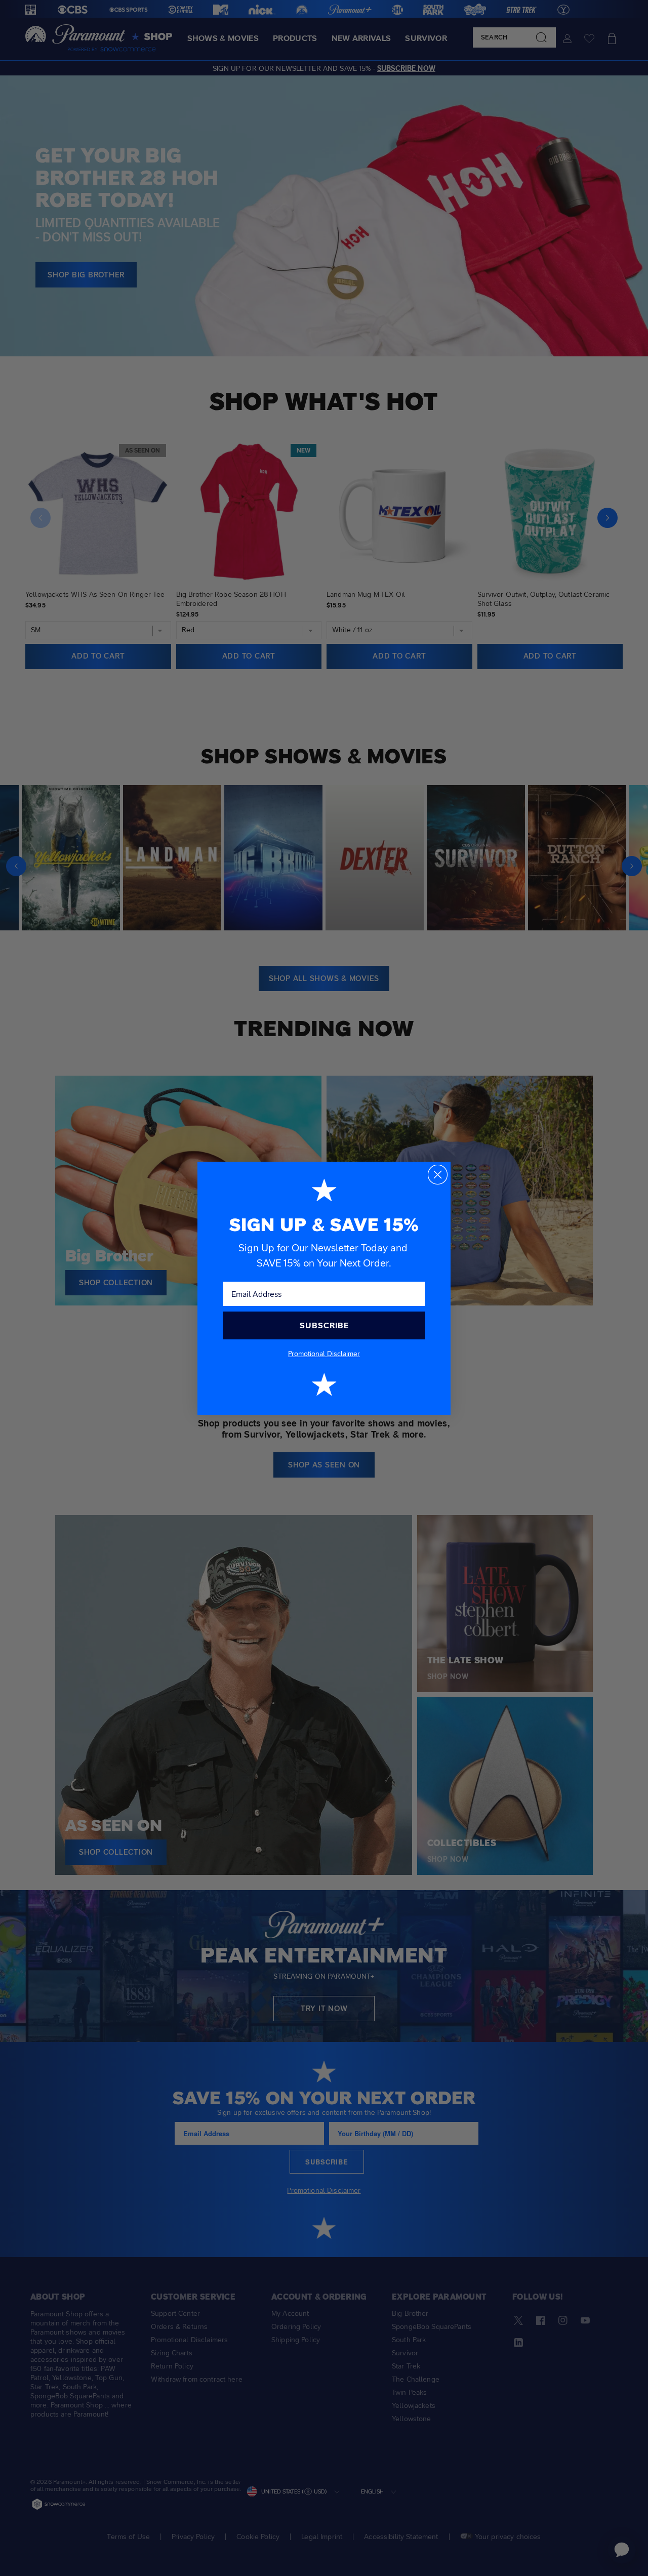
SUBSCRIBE (324, 1325)
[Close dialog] (438, 1175)
